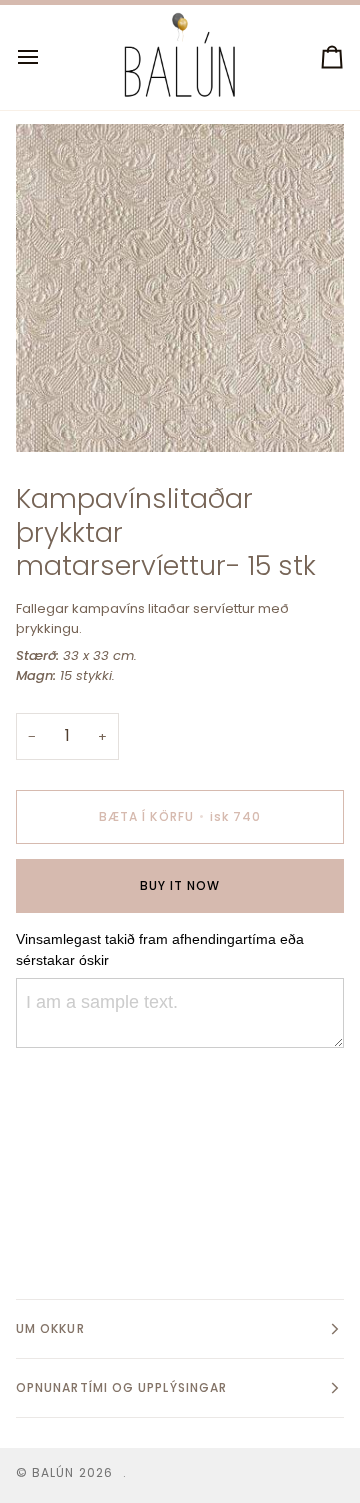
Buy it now (180, 885)
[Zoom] (53, 414)
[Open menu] (46, 57)
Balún (53, 1472)
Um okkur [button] (50, 1328)
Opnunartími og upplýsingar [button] (121, 1387)
